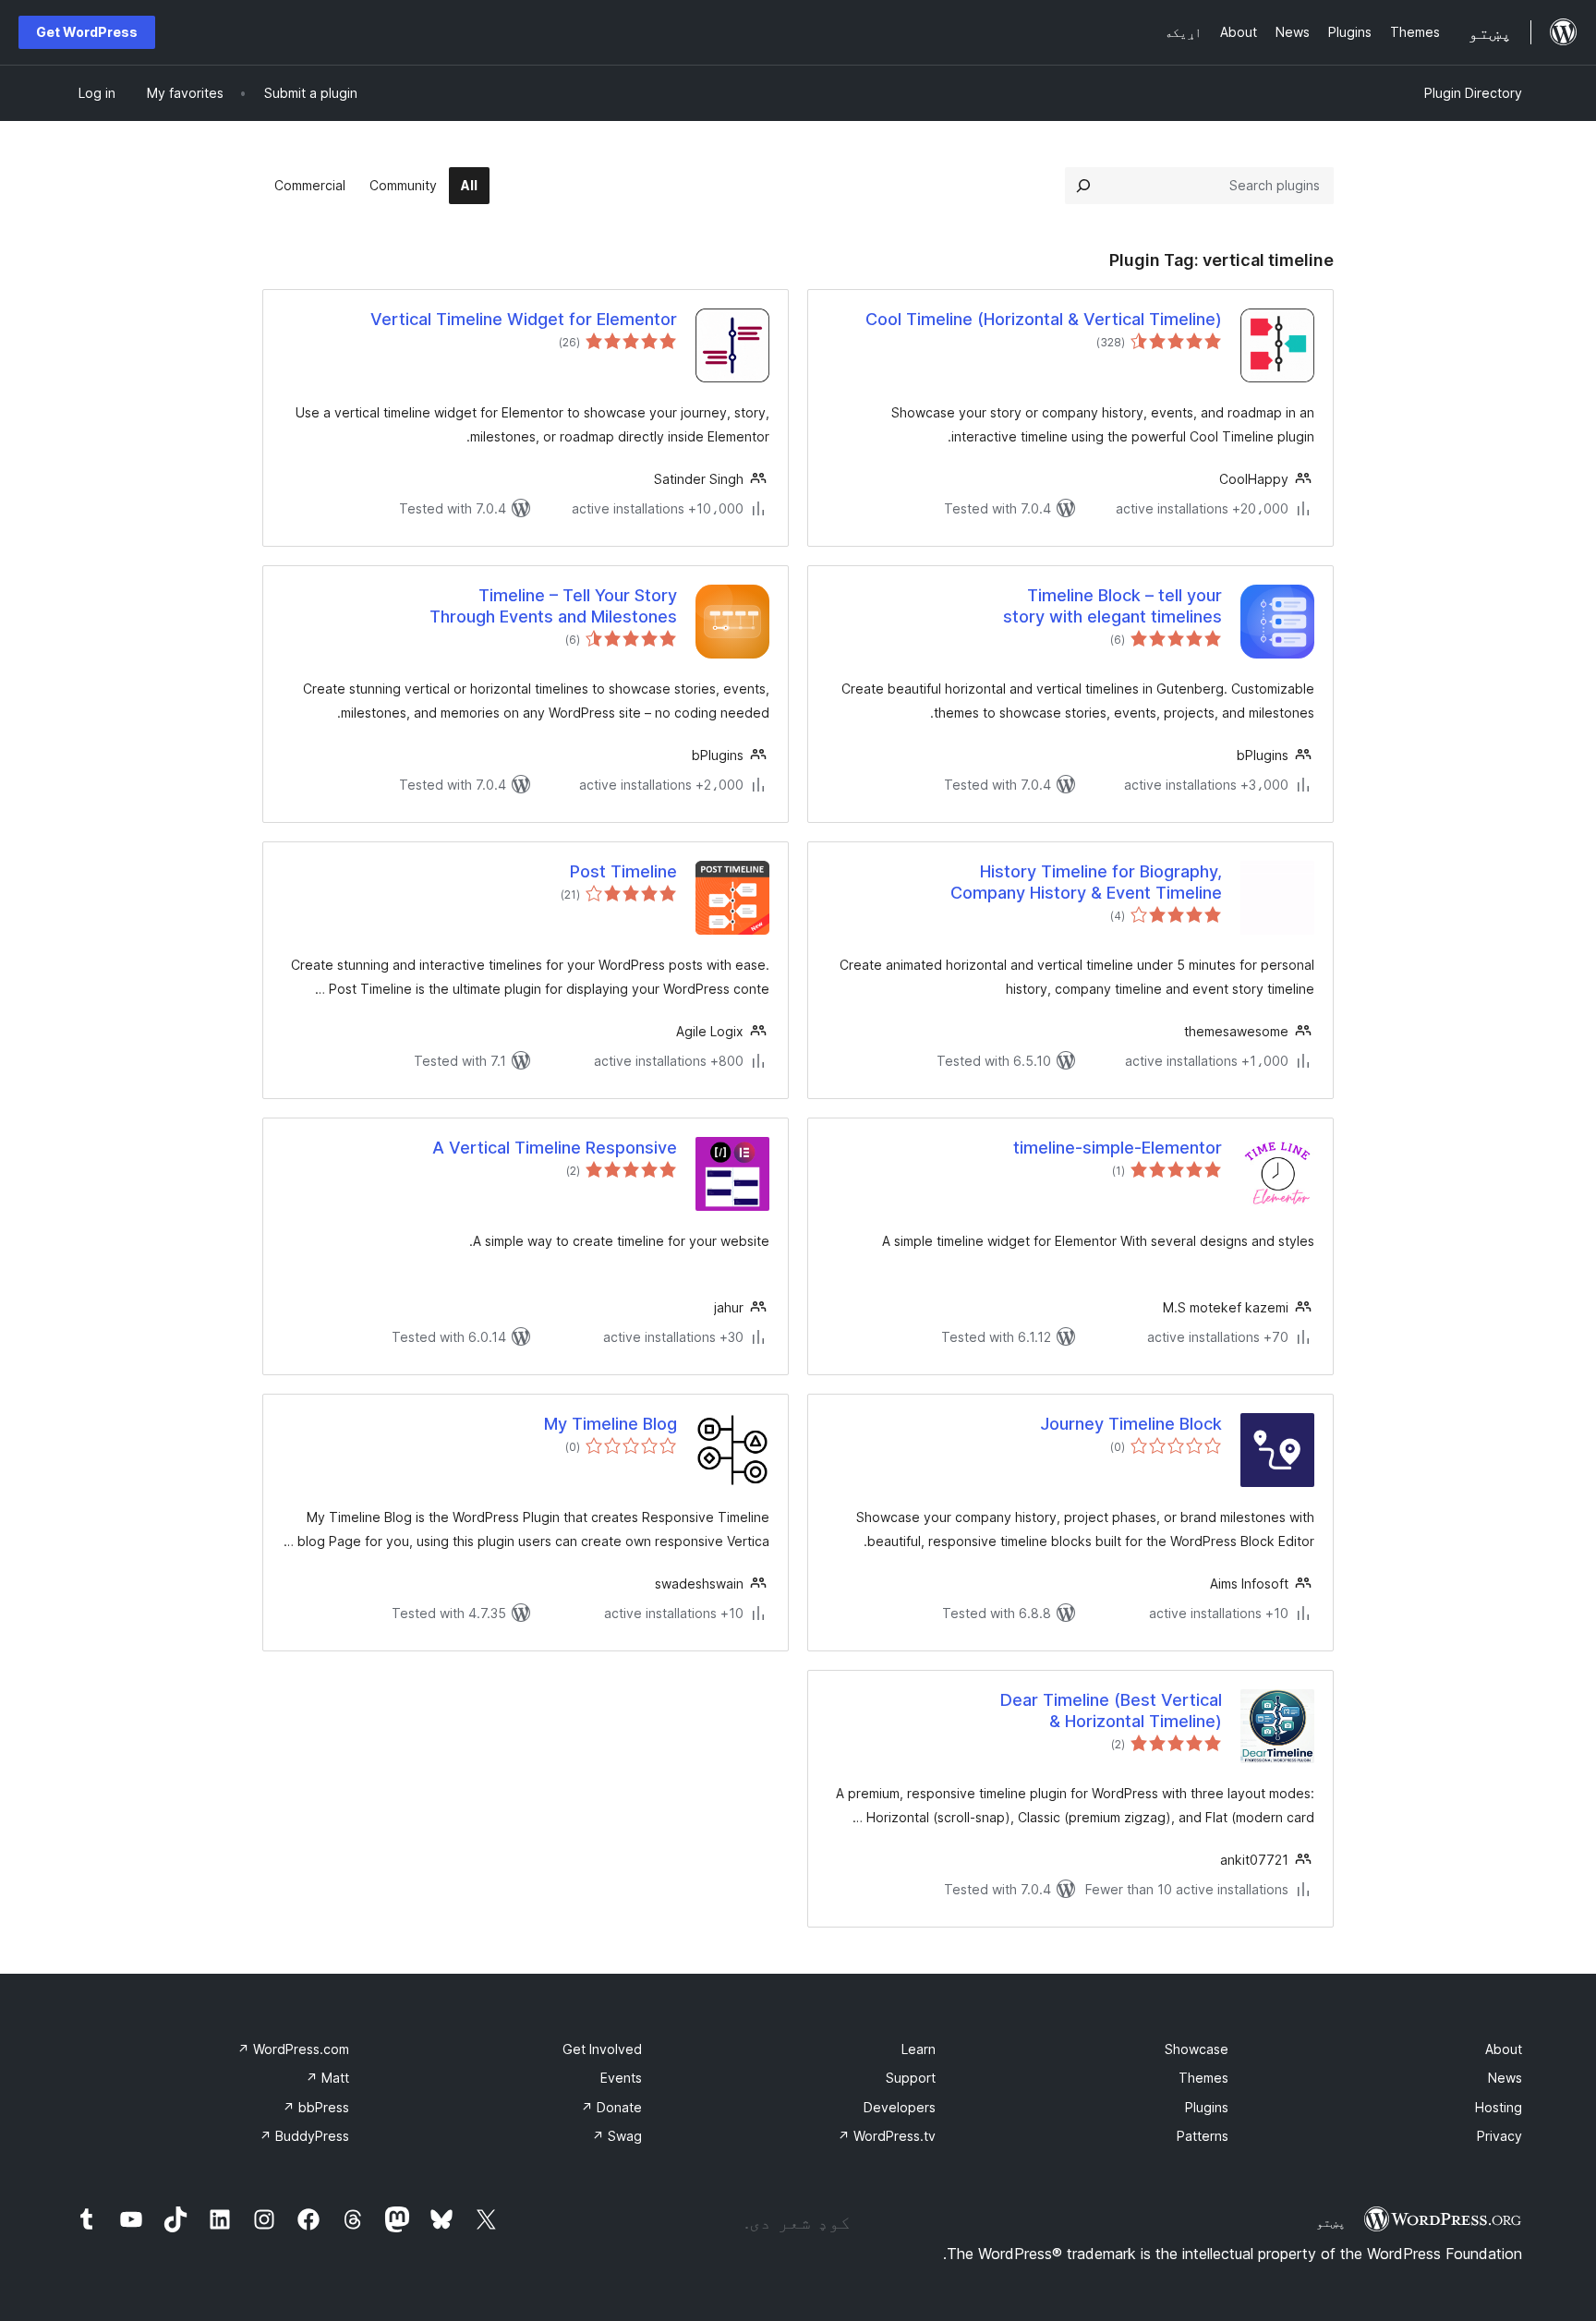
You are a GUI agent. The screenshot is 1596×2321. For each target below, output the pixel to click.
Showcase (1197, 2049)
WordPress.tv (887, 2136)
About (1504, 2049)
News (1505, 2078)
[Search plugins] (1083, 186)
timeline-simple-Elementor (1118, 1148)
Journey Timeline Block (1131, 1424)
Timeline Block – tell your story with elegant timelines (1112, 606)
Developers (900, 2107)
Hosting (1499, 2107)
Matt (327, 2078)
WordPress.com (293, 2049)
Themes (1203, 2078)
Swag (617, 2136)
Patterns (1203, 2136)
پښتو (1331, 2222)
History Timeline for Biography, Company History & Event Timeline (1086, 882)
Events (621, 2078)
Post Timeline (623, 871)
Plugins (1207, 2107)
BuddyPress (304, 2136)
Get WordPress (87, 32)
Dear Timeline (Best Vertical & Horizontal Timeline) (1111, 1711)
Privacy (1499, 2136)
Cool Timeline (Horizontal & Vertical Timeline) (1044, 319)
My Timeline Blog (611, 1424)
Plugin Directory (1473, 93)
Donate (611, 2107)
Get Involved (602, 2049)
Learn (919, 2049)
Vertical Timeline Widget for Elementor (524, 319)
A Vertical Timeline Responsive (555, 1148)
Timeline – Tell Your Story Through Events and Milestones (553, 606)
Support (911, 2078)
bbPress (316, 2107)
